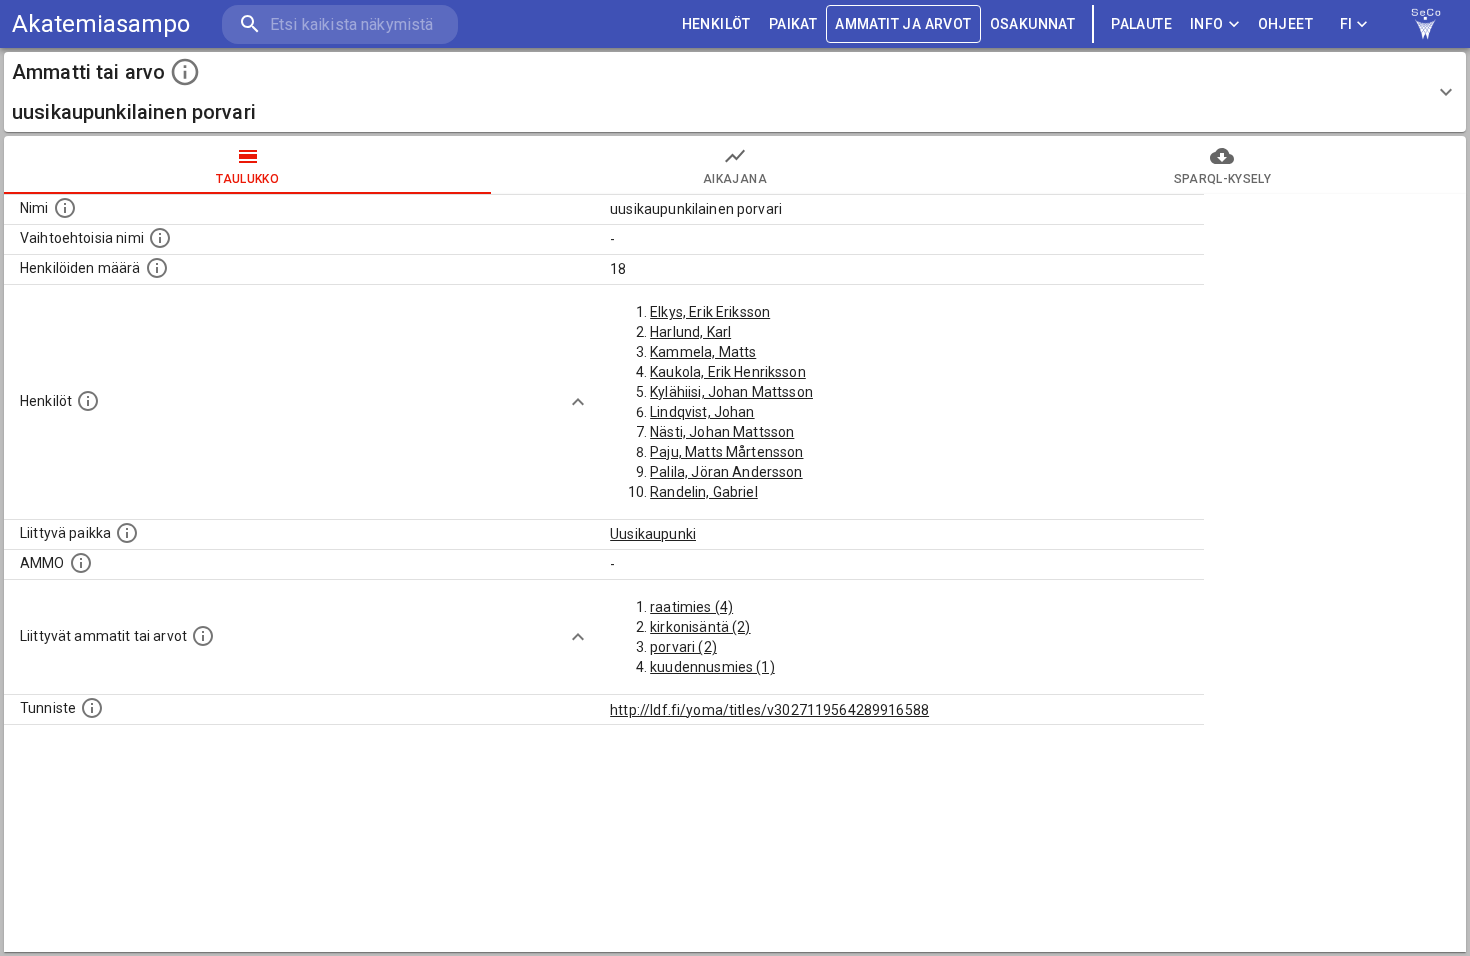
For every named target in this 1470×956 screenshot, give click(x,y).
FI (1346, 24)
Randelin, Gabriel (704, 492)
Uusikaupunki (653, 534)
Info (1207, 24)
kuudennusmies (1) (712, 667)
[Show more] (578, 402)
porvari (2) (683, 647)
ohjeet (1285, 24)
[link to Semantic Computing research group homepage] (1426, 24)
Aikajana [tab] (735, 179)
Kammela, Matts (703, 352)
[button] (735, 92)
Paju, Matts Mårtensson (726, 452)
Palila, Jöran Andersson (726, 472)
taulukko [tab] (247, 179)
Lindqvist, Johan (702, 412)
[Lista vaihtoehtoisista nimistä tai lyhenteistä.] (160, 238)
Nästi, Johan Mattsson (722, 432)
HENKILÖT (716, 24)
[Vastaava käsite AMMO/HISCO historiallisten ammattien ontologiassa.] (81, 563)
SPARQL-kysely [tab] (1222, 179)
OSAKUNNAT (1033, 24)
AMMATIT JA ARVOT (903, 24)
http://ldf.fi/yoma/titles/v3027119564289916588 (769, 710)
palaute (1141, 24)
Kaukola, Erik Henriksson (728, 372)
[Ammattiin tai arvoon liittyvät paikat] (127, 533)
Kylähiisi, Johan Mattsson (731, 392)
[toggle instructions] (185, 72)
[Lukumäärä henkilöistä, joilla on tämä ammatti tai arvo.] (157, 268)
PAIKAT (793, 24)
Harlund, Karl (690, 332)
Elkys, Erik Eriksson (710, 312)
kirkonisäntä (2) (700, 627)
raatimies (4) (691, 607)
